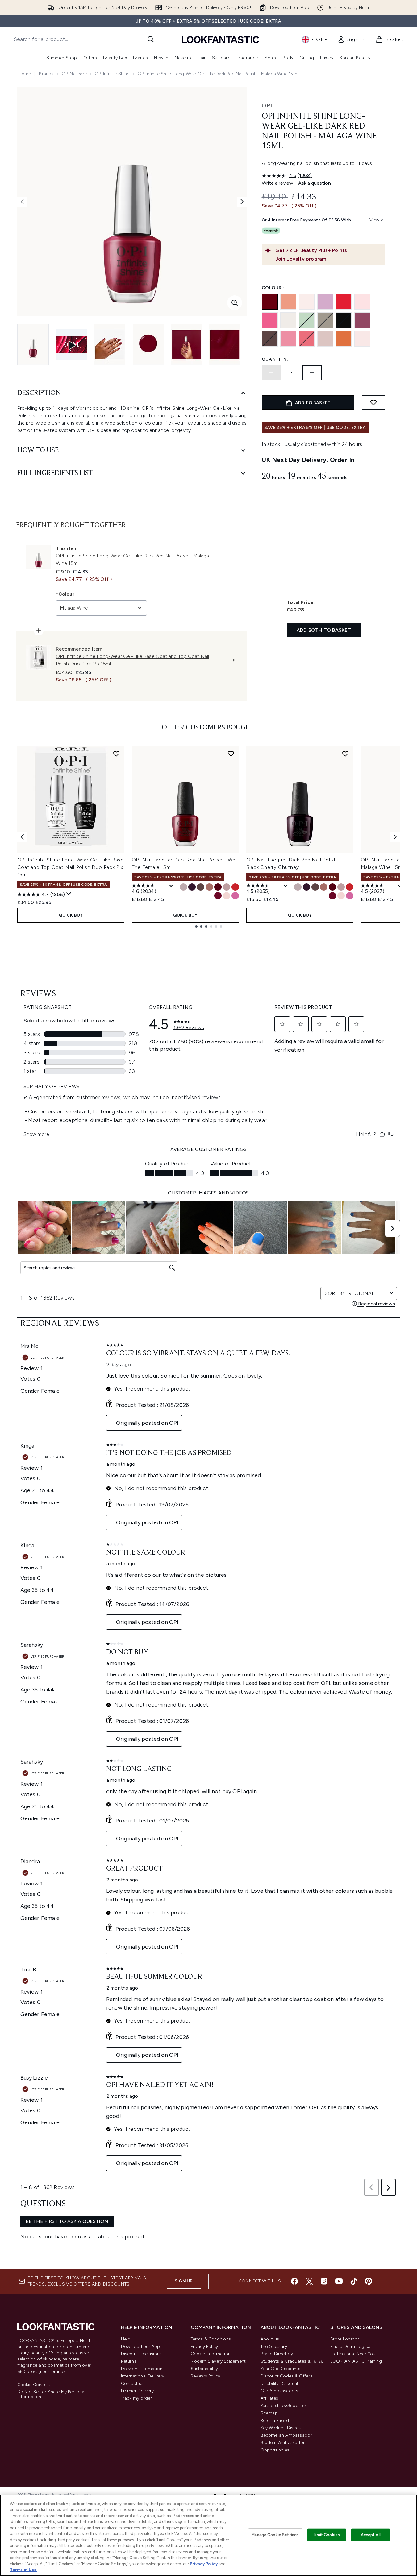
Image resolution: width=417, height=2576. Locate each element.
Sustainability (204, 2369)
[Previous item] (22, 837)
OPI (267, 105)
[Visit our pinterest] (369, 2281)
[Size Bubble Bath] (227, 896)
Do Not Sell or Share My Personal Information (51, 2394)
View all (377, 220)
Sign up (184, 2281)
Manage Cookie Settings (275, 2535)
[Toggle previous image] (22, 202)
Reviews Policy (206, 2376)
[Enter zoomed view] (235, 303)
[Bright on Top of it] (344, 339)
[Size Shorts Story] (235, 896)
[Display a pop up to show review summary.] (69, 894)
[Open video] (72, 344)
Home (25, 74)
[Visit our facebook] (294, 2281)
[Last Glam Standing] (325, 302)
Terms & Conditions (211, 2339)
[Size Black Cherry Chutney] (192, 887)
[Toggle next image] (242, 202)
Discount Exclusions (142, 2354)
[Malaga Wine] (270, 302)
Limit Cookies (327, 2535)
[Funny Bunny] (288, 320)
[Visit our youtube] (339, 2281)
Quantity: (275, 359)
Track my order (137, 2398)
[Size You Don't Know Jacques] (201, 887)
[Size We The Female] (218, 896)
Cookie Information (211, 2354)
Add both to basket (324, 630)
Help (126, 2339)
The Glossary (274, 2346)
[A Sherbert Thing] (288, 302)
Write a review (277, 183)
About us (270, 2339)
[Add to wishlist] (373, 402)
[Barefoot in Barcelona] (325, 339)
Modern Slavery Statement (218, 2361)
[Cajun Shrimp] (344, 302)
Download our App (141, 2346)
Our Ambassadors (279, 2391)
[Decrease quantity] (271, 373)
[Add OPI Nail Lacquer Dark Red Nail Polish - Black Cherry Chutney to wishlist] (345, 754)
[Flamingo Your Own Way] (288, 339)
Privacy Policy (204, 2346)
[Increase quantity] (312, 373)
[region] (209, 2535)
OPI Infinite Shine (112, 74)
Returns (129, 2361)
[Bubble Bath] (307, 302)
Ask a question (315, 183)
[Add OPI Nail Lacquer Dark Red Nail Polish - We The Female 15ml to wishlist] (231, 754)
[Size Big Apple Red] (235, 887)
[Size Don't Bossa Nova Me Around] (183, 887)
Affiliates (269, 2398)
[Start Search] (151, 39)
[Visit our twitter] (309, 2281)
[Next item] (395, 837)
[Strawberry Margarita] (270, 320)
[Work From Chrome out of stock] (325, 320)
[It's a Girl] (362, 302)
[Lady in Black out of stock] (344, 320)
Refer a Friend (275, 2420)
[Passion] (362, 339)
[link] (352, 39)
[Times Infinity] (362, 320)
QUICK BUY (71, 915)
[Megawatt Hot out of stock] (307, 339)
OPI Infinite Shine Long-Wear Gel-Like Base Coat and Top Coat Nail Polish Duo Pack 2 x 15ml (71, 867)
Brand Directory (277, 2354)
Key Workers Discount (283, 2428)
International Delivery (143, 2376)
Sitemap (269, 2413)
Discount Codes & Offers (287, 2376)
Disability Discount (280, 2383)
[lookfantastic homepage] (220, 39)
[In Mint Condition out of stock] (307, 320)
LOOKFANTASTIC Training (356, 2361)
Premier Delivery (138, 2391)
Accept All (371, 2535)
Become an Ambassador (286, 2435)
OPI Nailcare (74, 74)
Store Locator (345, 2339)
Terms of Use (23, 2570)
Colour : (273, 288)
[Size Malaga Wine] (218, 887)
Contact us (132, 2383)
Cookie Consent (34, 2385)
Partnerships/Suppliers (284, 2406)
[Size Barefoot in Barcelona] (209, 887)
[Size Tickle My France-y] (227, 887)
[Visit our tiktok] (354, 2281)
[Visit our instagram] (324, 2281)
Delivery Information (142, 2369)
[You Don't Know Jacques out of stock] (270, 339)
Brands (46, 74)
